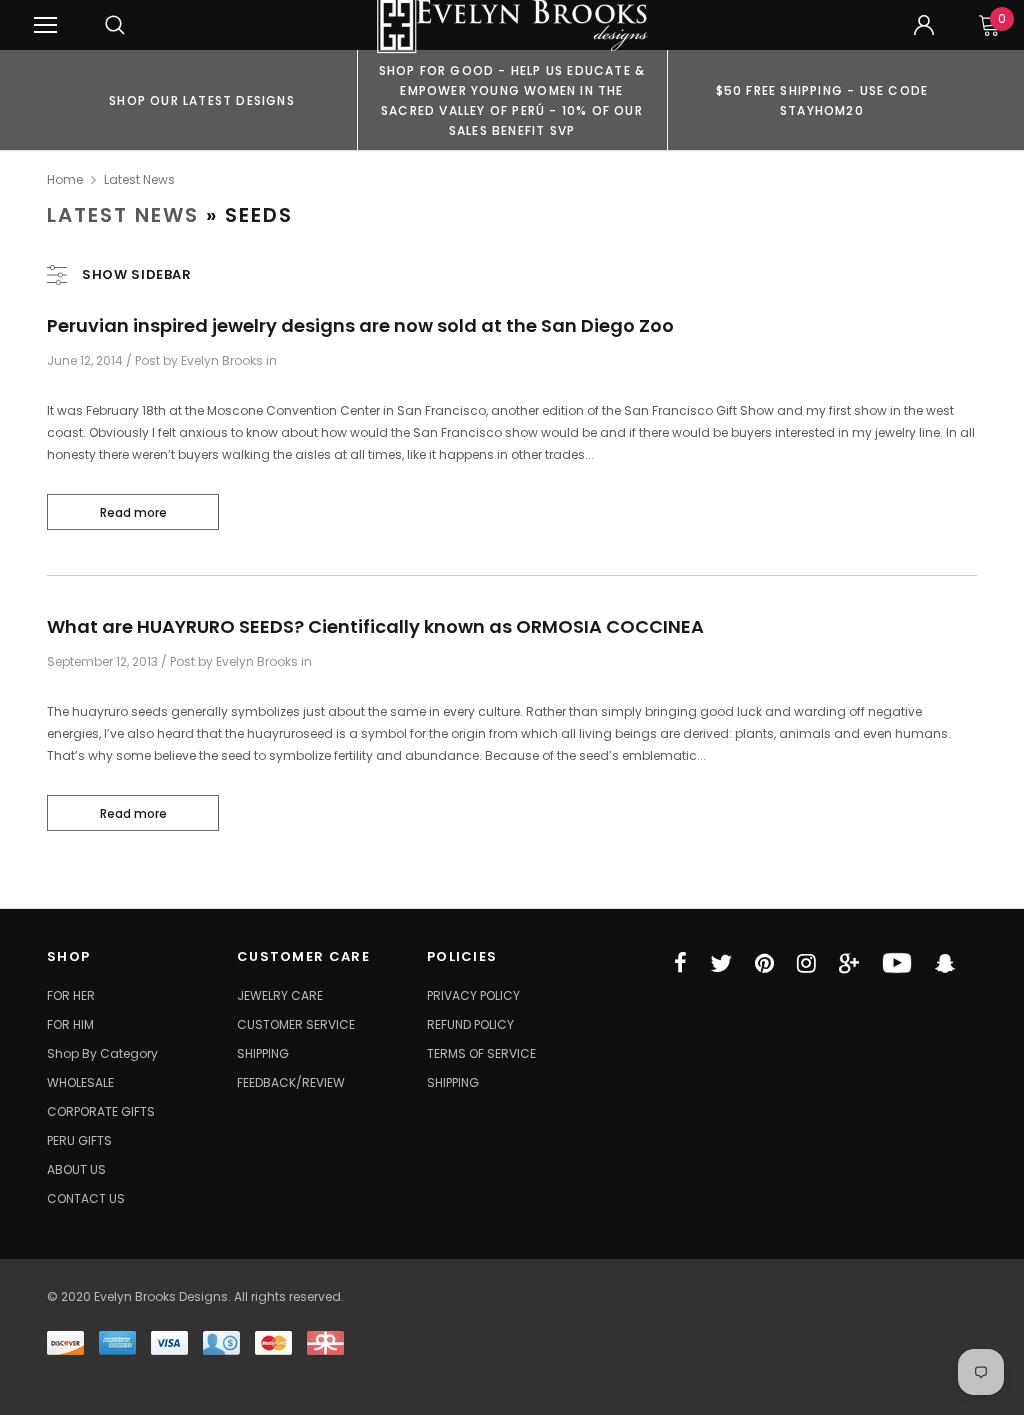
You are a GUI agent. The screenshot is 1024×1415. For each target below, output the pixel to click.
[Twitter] (721, 963)
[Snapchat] (945, 963)
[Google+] (849, 963)
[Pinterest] (764, 963)
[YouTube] (897, 963)
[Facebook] (680, 963)
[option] (202, 100)
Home (65, 179)
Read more (133, 512)
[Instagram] (806, 963)
